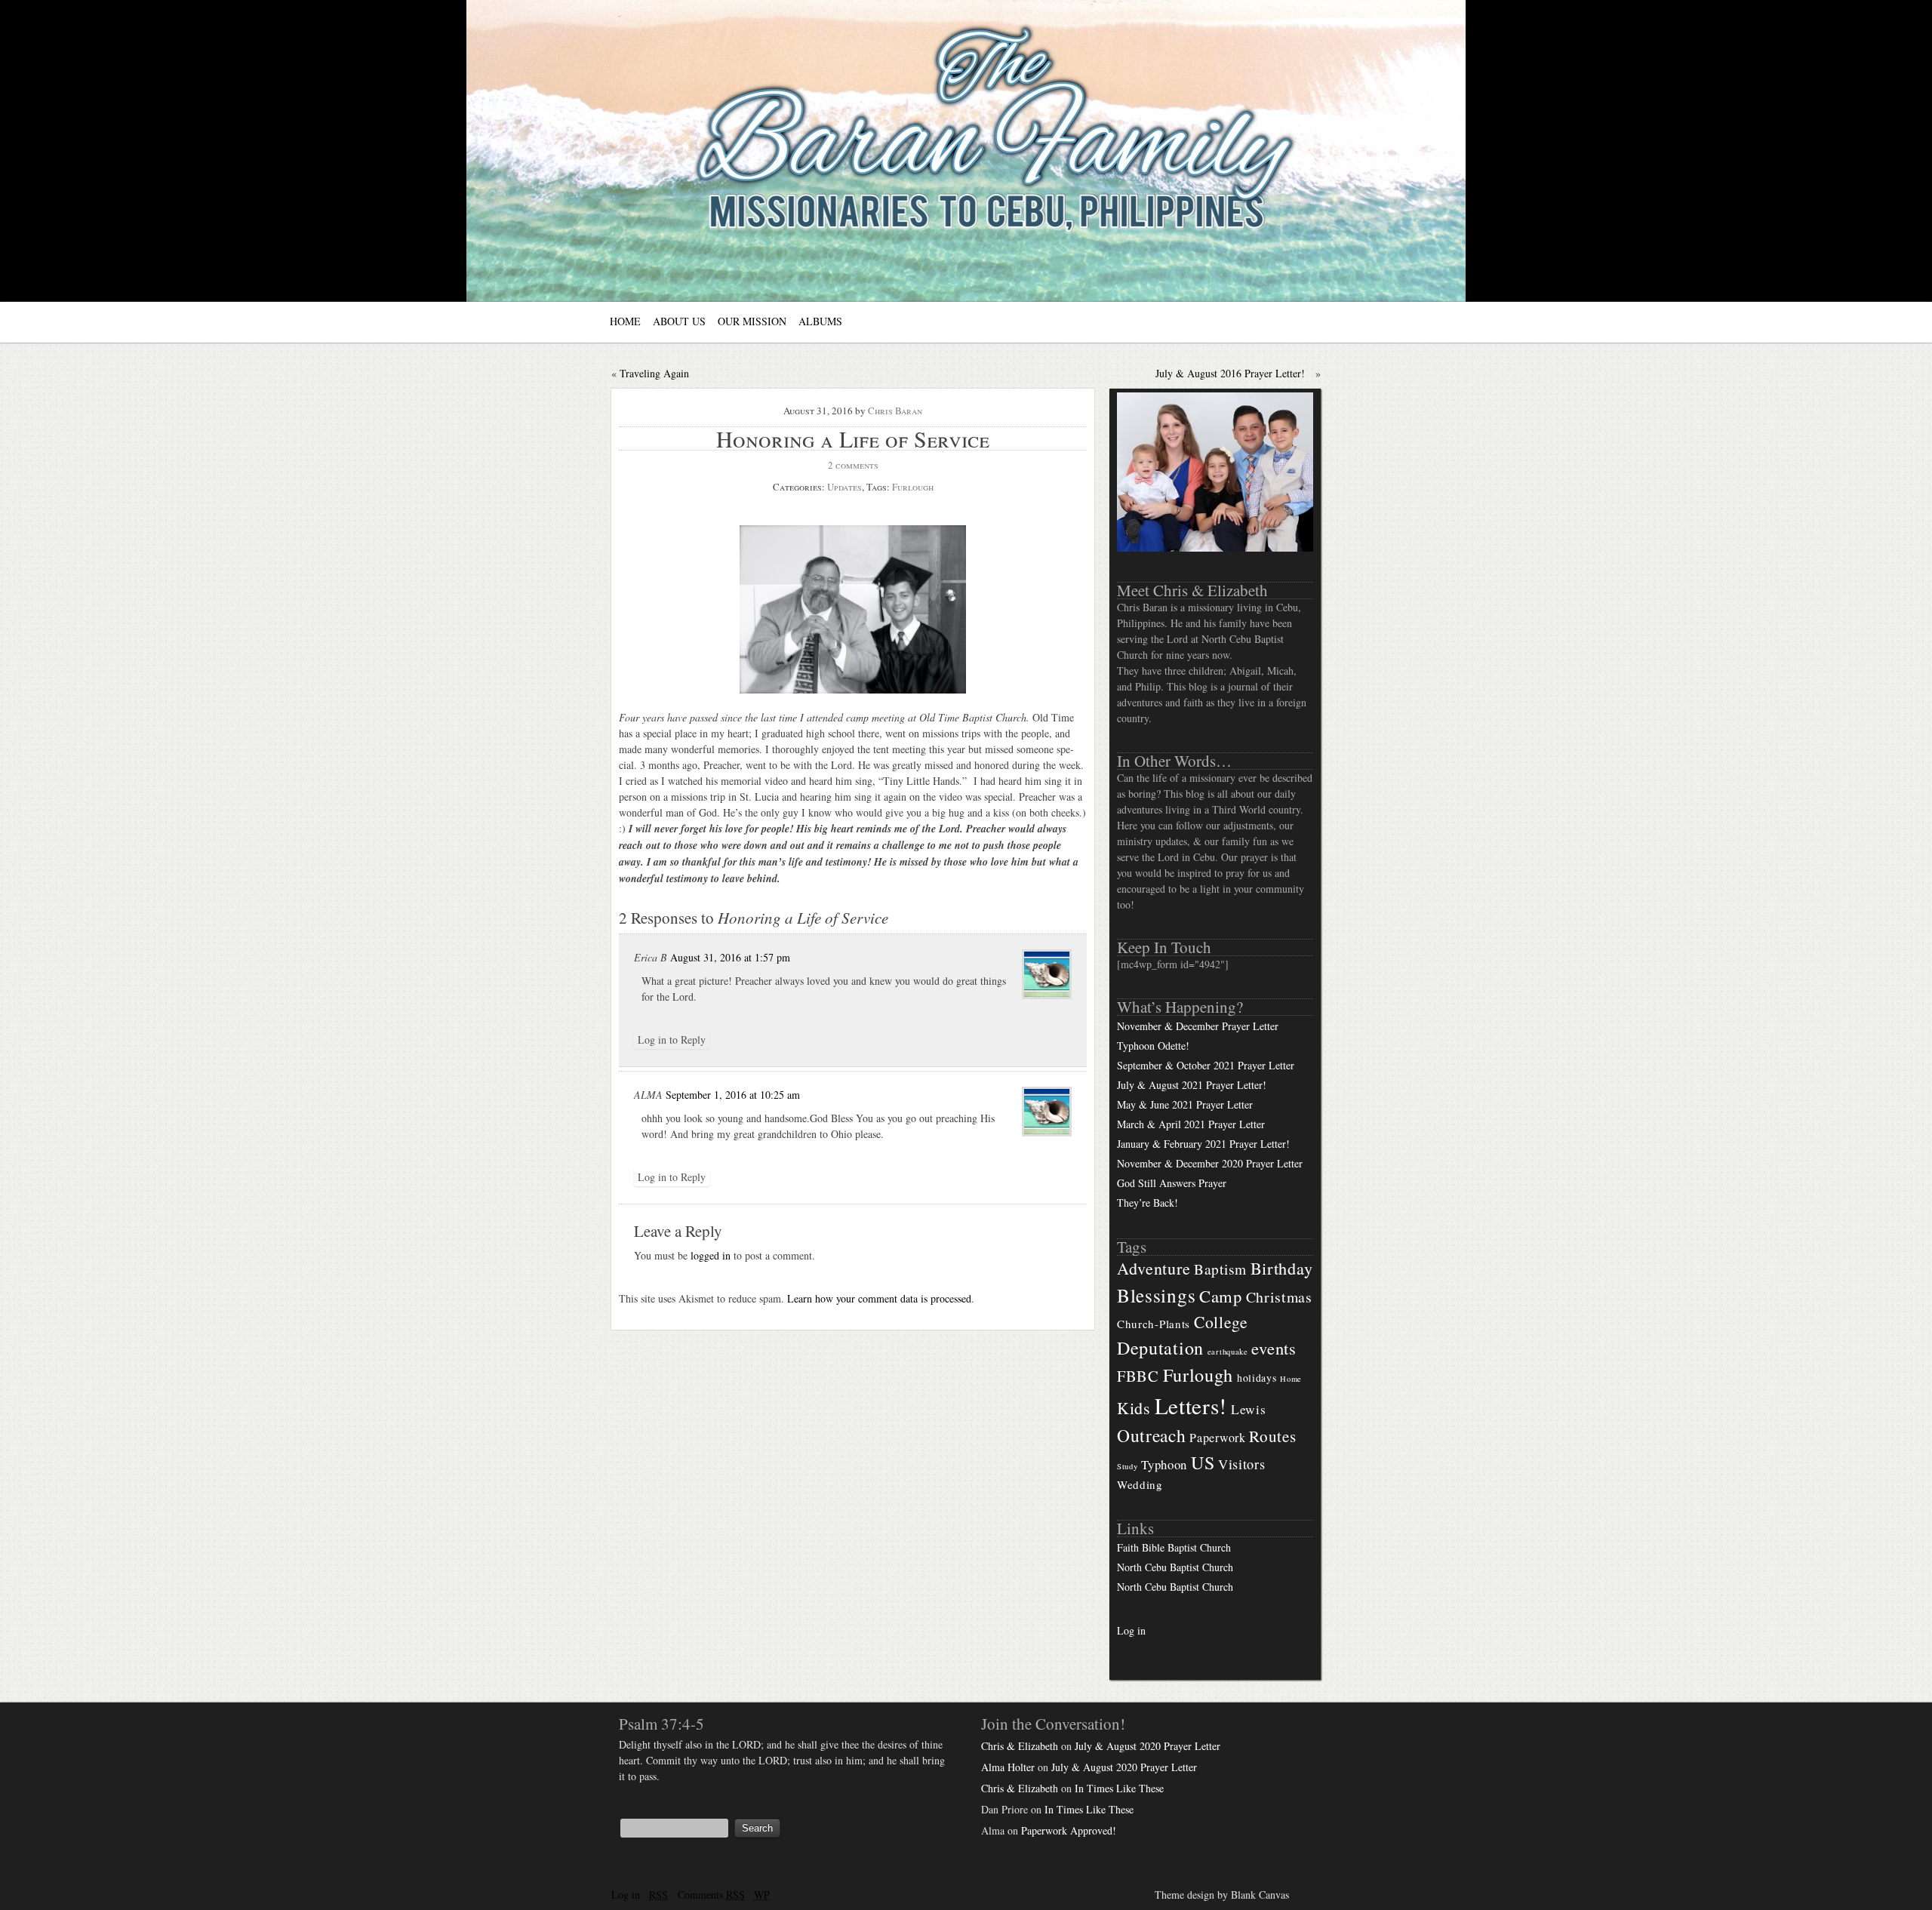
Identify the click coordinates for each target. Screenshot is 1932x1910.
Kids (1134, 1408)
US (1203, 1462)
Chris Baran (895, 411)
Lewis (1249, 1409)
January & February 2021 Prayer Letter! (1203, 1144)
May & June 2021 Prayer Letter (1185, 1104)
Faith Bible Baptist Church (1174, 1547)
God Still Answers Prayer (1172, 1183)
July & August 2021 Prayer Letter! (1192, 1085)
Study (1128, 1466)
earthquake (1228, 1352)
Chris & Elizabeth (1020, 1746)
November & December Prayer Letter (1198, 1026)
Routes (1272, 1436)
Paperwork (1217, 1438)
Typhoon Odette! (1153, 1046)
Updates (844, 487)
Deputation (1160, 1348)
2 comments (853, 465)
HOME (625, 321)
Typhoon (1164, 1464)
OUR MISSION (752, 321)
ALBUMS (820, 321)
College (1221, 1322)
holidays (1257, 1378)
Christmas (1279, 1297)
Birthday (1282, 1268)
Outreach (1152, 1435)
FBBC (1138, 1376)
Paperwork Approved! (1069, 1830)
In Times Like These (1119, 1788)
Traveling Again (654, 373)
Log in (1131, 1630)
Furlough (913, 487)
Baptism (1220, 1269)
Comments (711, 1895)
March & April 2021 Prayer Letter (1191, 1124)
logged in (711, 1255)
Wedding (1140, 1484)
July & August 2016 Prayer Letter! (1230, 373)
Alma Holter (1008, 1767)
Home (1291, 1379)
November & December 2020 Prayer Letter (1210, 1163)
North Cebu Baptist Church (1175, 1567)
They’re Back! (1148, 1203)
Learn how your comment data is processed (879, 1298)
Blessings (1156, 1295)
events (1274, 1348)
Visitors (1242, 1464)
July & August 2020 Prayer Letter (1148, 1746)
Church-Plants (1154, 1324)
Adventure (1154, 1268)
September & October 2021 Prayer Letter (1206, 1065)
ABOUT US (679, 321)
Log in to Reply (672, 1040)
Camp (1221, 1296)
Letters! (1191, 1406)
